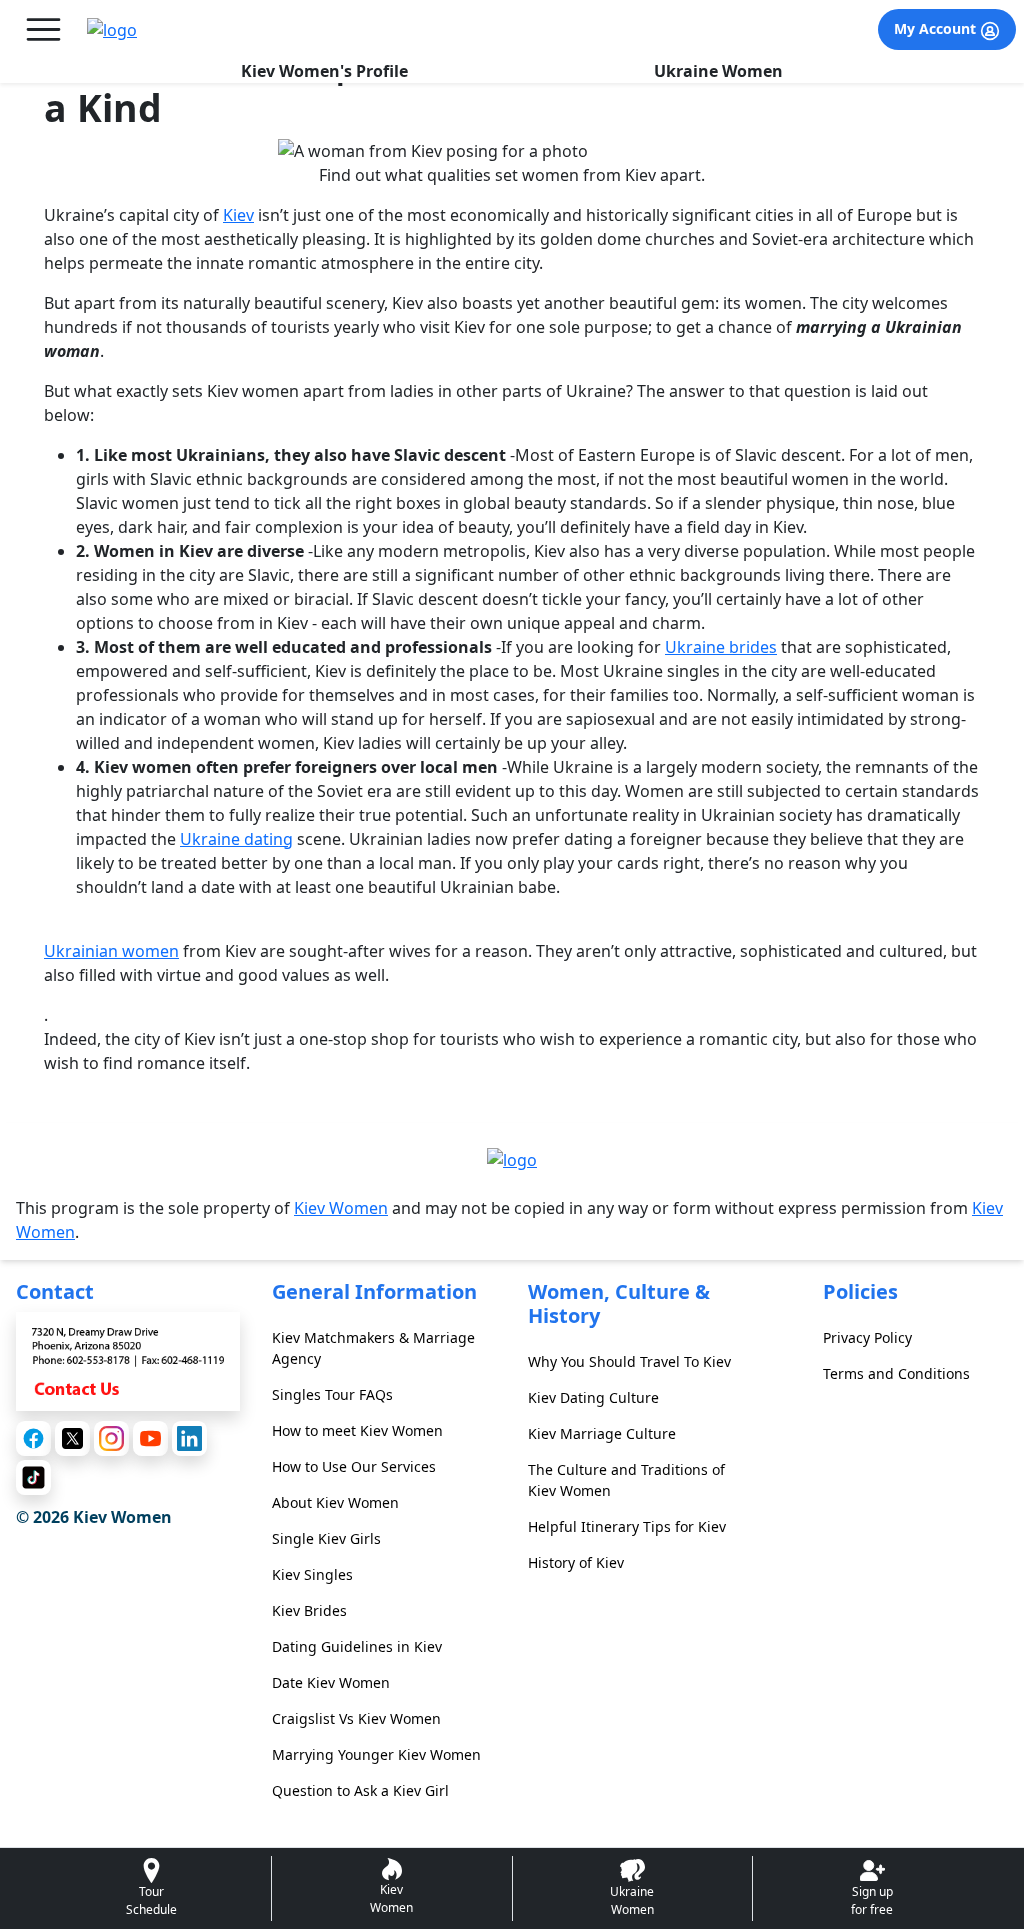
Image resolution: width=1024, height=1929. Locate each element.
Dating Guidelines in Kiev (357, 1646)
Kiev (238, 215)
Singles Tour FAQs (332, 1394)
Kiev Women (341, 1208)
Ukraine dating (236, 839)
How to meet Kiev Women (357, 1430)
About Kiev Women (335, 1502)
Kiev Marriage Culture (602, 1433)
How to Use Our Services (354, 1466)
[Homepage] (112, 30)
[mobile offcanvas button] (43, 29)
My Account (937, 28)
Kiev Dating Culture (593, 1397)
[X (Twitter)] (72, 1438)
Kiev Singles (312, 1574)
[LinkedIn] (189, 1438)
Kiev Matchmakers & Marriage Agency (373, 1348)
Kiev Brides (309, 1610)
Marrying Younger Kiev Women (376, 1754)
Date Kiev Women (331, 1682)
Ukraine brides (721, 647)
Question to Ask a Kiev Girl (360, 1790)
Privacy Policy (867, 1337)
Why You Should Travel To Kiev (629, 1361)
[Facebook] (33, 1438)
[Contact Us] (128, 1360)
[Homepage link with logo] (512, 1160)
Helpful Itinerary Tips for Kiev (627, 1526)
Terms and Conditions (896, 1373)
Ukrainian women (111, 951)
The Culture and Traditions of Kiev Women (626, 1480)
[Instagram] (111, 1438)
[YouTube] (150, 1438)
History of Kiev (576, 1562)
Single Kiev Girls (326, 1538)
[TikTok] (33, 1477)
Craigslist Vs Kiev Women (356, 1718)
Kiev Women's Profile (324, 71)
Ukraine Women (718, 71)
